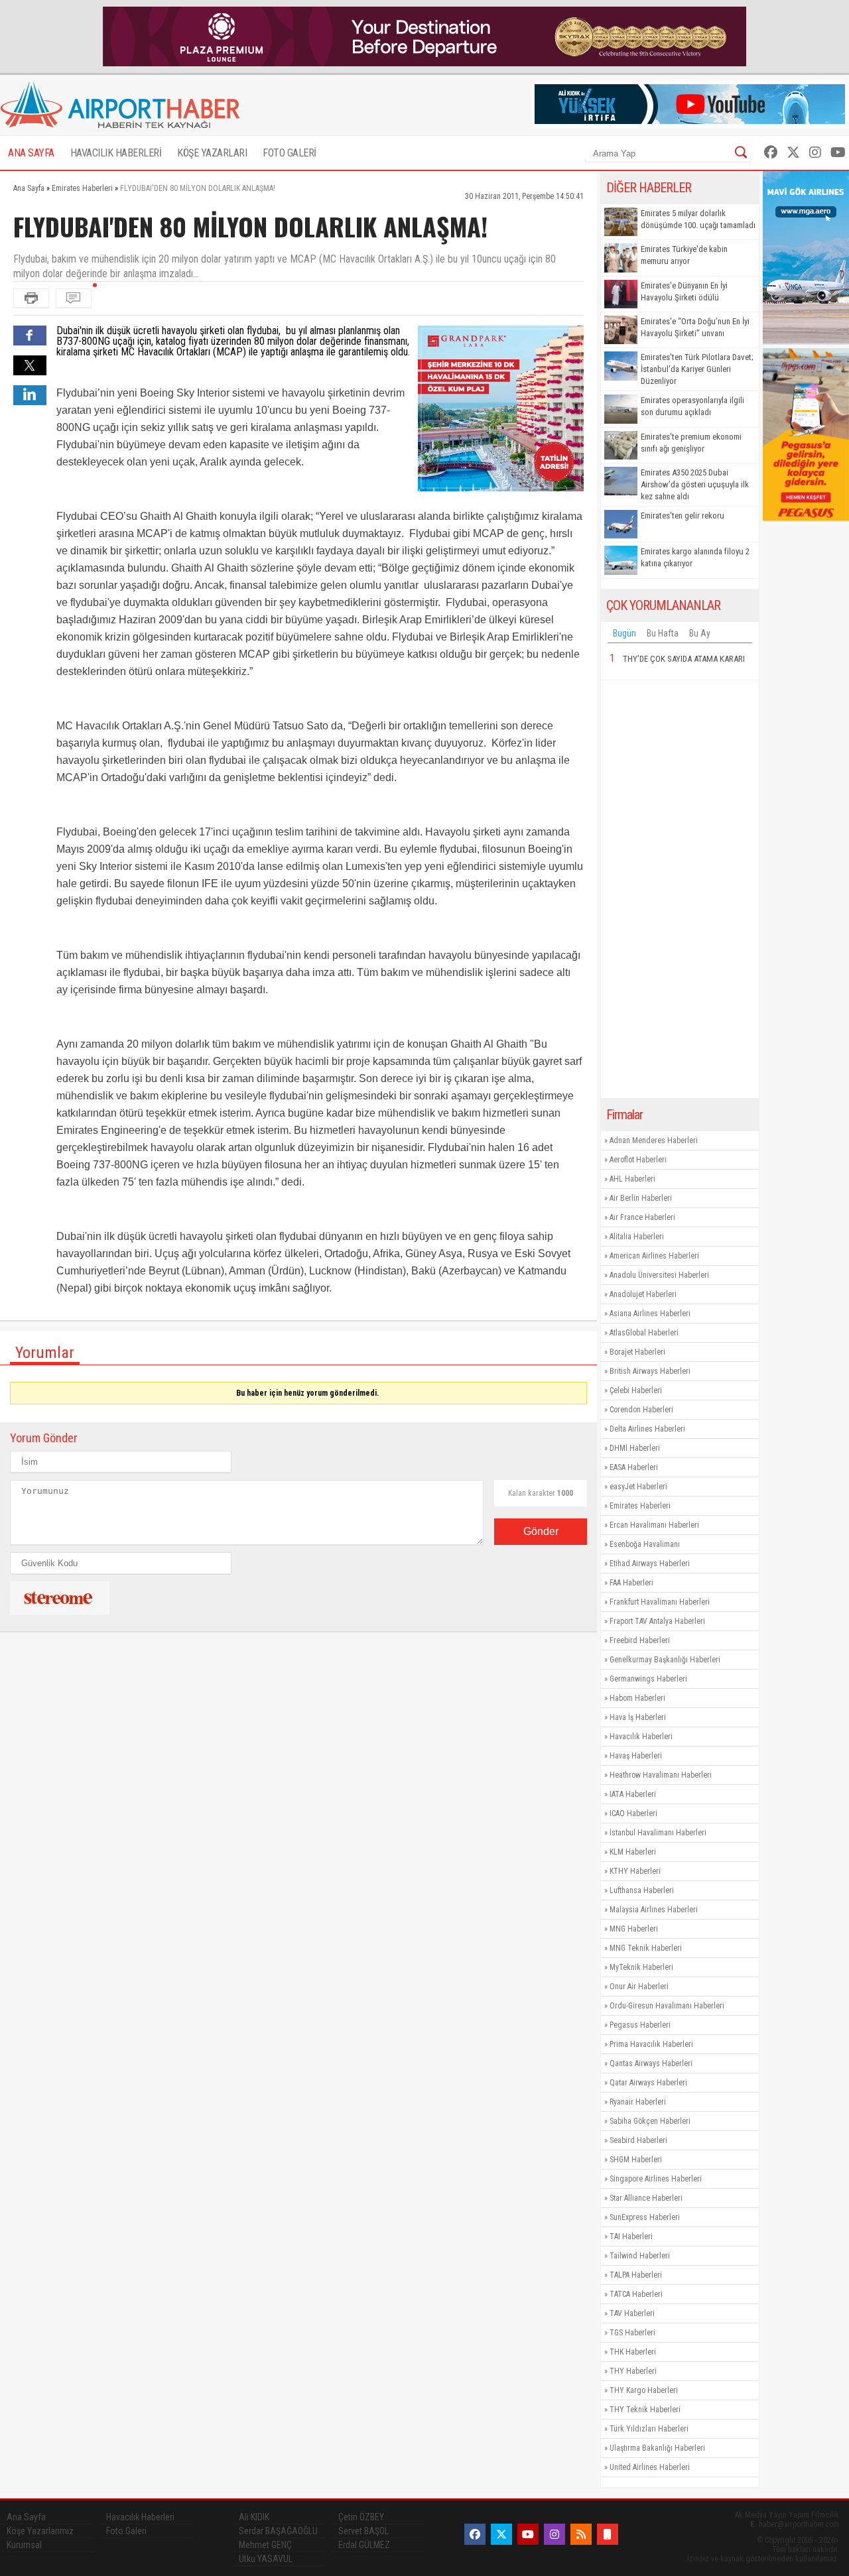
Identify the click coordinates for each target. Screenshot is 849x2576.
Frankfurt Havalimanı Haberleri (660, 1602)
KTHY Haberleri (635, 1871)
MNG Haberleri (634, 1929)
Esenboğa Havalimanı (645, 1544)
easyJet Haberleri (638, 1487)
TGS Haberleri (632, 2333)
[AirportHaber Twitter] (793, 153)
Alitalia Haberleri (637, 1237)
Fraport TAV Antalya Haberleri (657, 1621)
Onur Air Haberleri (639, 1987)
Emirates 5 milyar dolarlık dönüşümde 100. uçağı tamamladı (698, 219)
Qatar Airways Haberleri (648, 2083)
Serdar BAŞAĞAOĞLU (278, 2531)
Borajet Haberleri (637, 1352)
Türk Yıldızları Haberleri (649, 2429)
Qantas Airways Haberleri (651, 2063)
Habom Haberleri (637, 1698)
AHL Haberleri (632, 1179)
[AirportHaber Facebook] (771, 153)
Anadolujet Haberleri (643, 1294)
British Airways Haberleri (650, 1371)
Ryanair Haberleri (638, 2102)
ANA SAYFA (31, 153)
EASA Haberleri (634, 1467)
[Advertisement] (680, 889)
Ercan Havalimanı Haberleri (654, 1525)
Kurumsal (24, 2545)
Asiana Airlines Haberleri (650, 1314)
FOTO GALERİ (290, 153)
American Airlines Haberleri (654, 1256)
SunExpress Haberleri (645, 2217)
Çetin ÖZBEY (361, 2517)
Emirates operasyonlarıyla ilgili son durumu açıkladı (692, 406)
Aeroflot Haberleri (638, 1160)
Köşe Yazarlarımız (40, 2531)
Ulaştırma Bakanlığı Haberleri (657, 2448)
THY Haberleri (633, 2371)
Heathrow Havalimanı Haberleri (661, 1775)
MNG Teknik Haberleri (646, 1948)
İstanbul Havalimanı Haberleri (658, 1833)
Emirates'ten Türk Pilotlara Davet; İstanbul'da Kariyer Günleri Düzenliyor (697, 369)
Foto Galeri (126, 2531)
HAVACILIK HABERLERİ (116, 153)
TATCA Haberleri (636, 2294)
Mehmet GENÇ (265, 2545)
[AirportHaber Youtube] (838, 153)
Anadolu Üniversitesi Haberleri (659, 1275)
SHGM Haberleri (636, 2160)
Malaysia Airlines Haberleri (654, 1910)
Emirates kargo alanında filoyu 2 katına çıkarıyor (695, 557)
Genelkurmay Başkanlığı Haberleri (665, 1660)
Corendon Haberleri (641, 1410)
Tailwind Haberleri (640, 2256)
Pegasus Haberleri (640, 2025)
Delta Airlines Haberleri (647, 1429)
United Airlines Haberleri (650, 2467)
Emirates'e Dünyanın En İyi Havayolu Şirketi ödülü (684, 291)
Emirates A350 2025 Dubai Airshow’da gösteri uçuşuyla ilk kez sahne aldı (695, 484)
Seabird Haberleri (638, 2140)
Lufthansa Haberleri (642, 1890)
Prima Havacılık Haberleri (651, 2044)
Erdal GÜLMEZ (364, 2545)
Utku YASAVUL (266, 2559)
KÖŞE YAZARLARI (212, 153)
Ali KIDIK (254, 2517)
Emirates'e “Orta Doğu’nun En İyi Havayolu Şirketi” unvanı (695, 327)
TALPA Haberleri (636, 2275)
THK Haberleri (633, 2352)
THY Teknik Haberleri (645, 2410)
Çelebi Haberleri (636, 1390)
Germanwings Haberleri (648, 1679)
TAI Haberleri (631, 2237)
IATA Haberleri (633, 1794)
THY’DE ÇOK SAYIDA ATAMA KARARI (684, 659)
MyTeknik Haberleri (641, 1967)
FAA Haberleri (631, 1583)
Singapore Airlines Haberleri (656, 2179)
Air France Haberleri (642, 1217)
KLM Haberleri (633, 1852)
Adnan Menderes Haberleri (654, 1140)
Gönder (541, 1531)
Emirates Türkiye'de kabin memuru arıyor (684, 255)
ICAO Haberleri (633, 1813)
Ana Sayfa (26, 2517)
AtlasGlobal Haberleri (644, 1333)
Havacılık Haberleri (641, 1737)
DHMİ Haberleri (635, 1448)
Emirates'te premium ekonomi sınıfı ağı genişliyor (691, 443)
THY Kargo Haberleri (644, 2390)
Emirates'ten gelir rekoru (683, 516)
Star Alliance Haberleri (646, 2198)
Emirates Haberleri (640, 1506)
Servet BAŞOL (363, 2531)
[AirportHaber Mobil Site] (608, 2534)
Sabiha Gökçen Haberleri (650, 2121)
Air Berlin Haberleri (641, 1198)
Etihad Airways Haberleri (650, 1564)
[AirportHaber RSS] (581, 2534)
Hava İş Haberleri (638, 1717)
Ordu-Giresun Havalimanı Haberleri (667, 2006)
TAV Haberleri (632, 2313)
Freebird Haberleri (640, 1640)
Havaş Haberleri (636, 1756)
